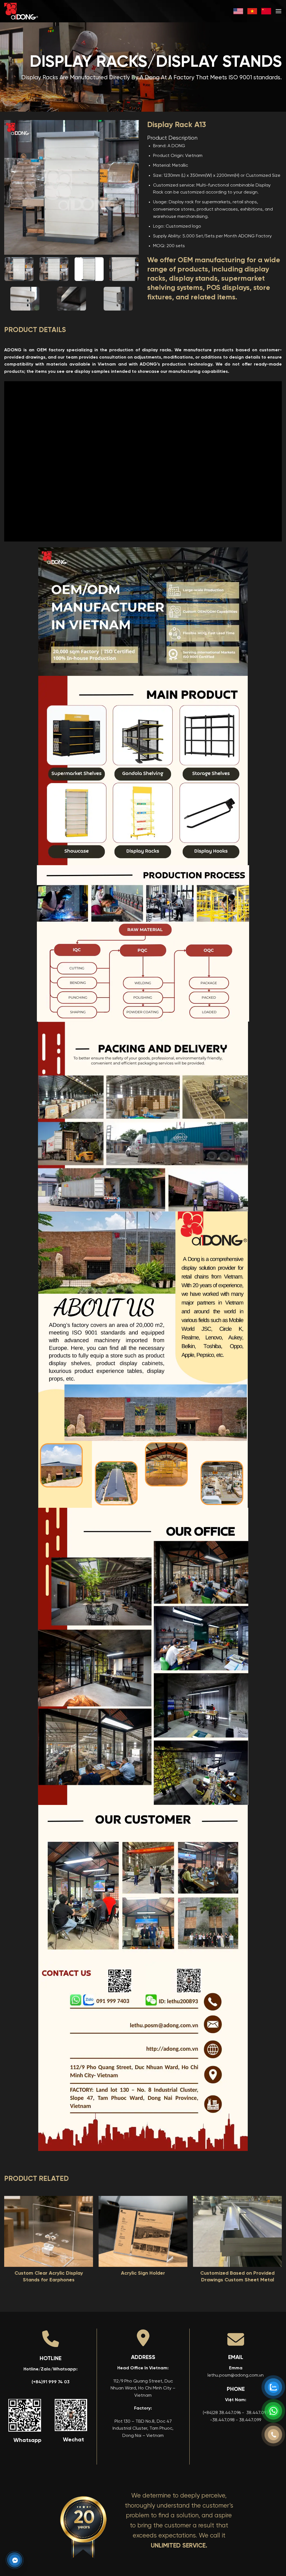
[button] (278, 11)
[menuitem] (238, 11)
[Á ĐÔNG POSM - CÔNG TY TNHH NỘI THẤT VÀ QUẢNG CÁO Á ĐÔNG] (32, 11)
